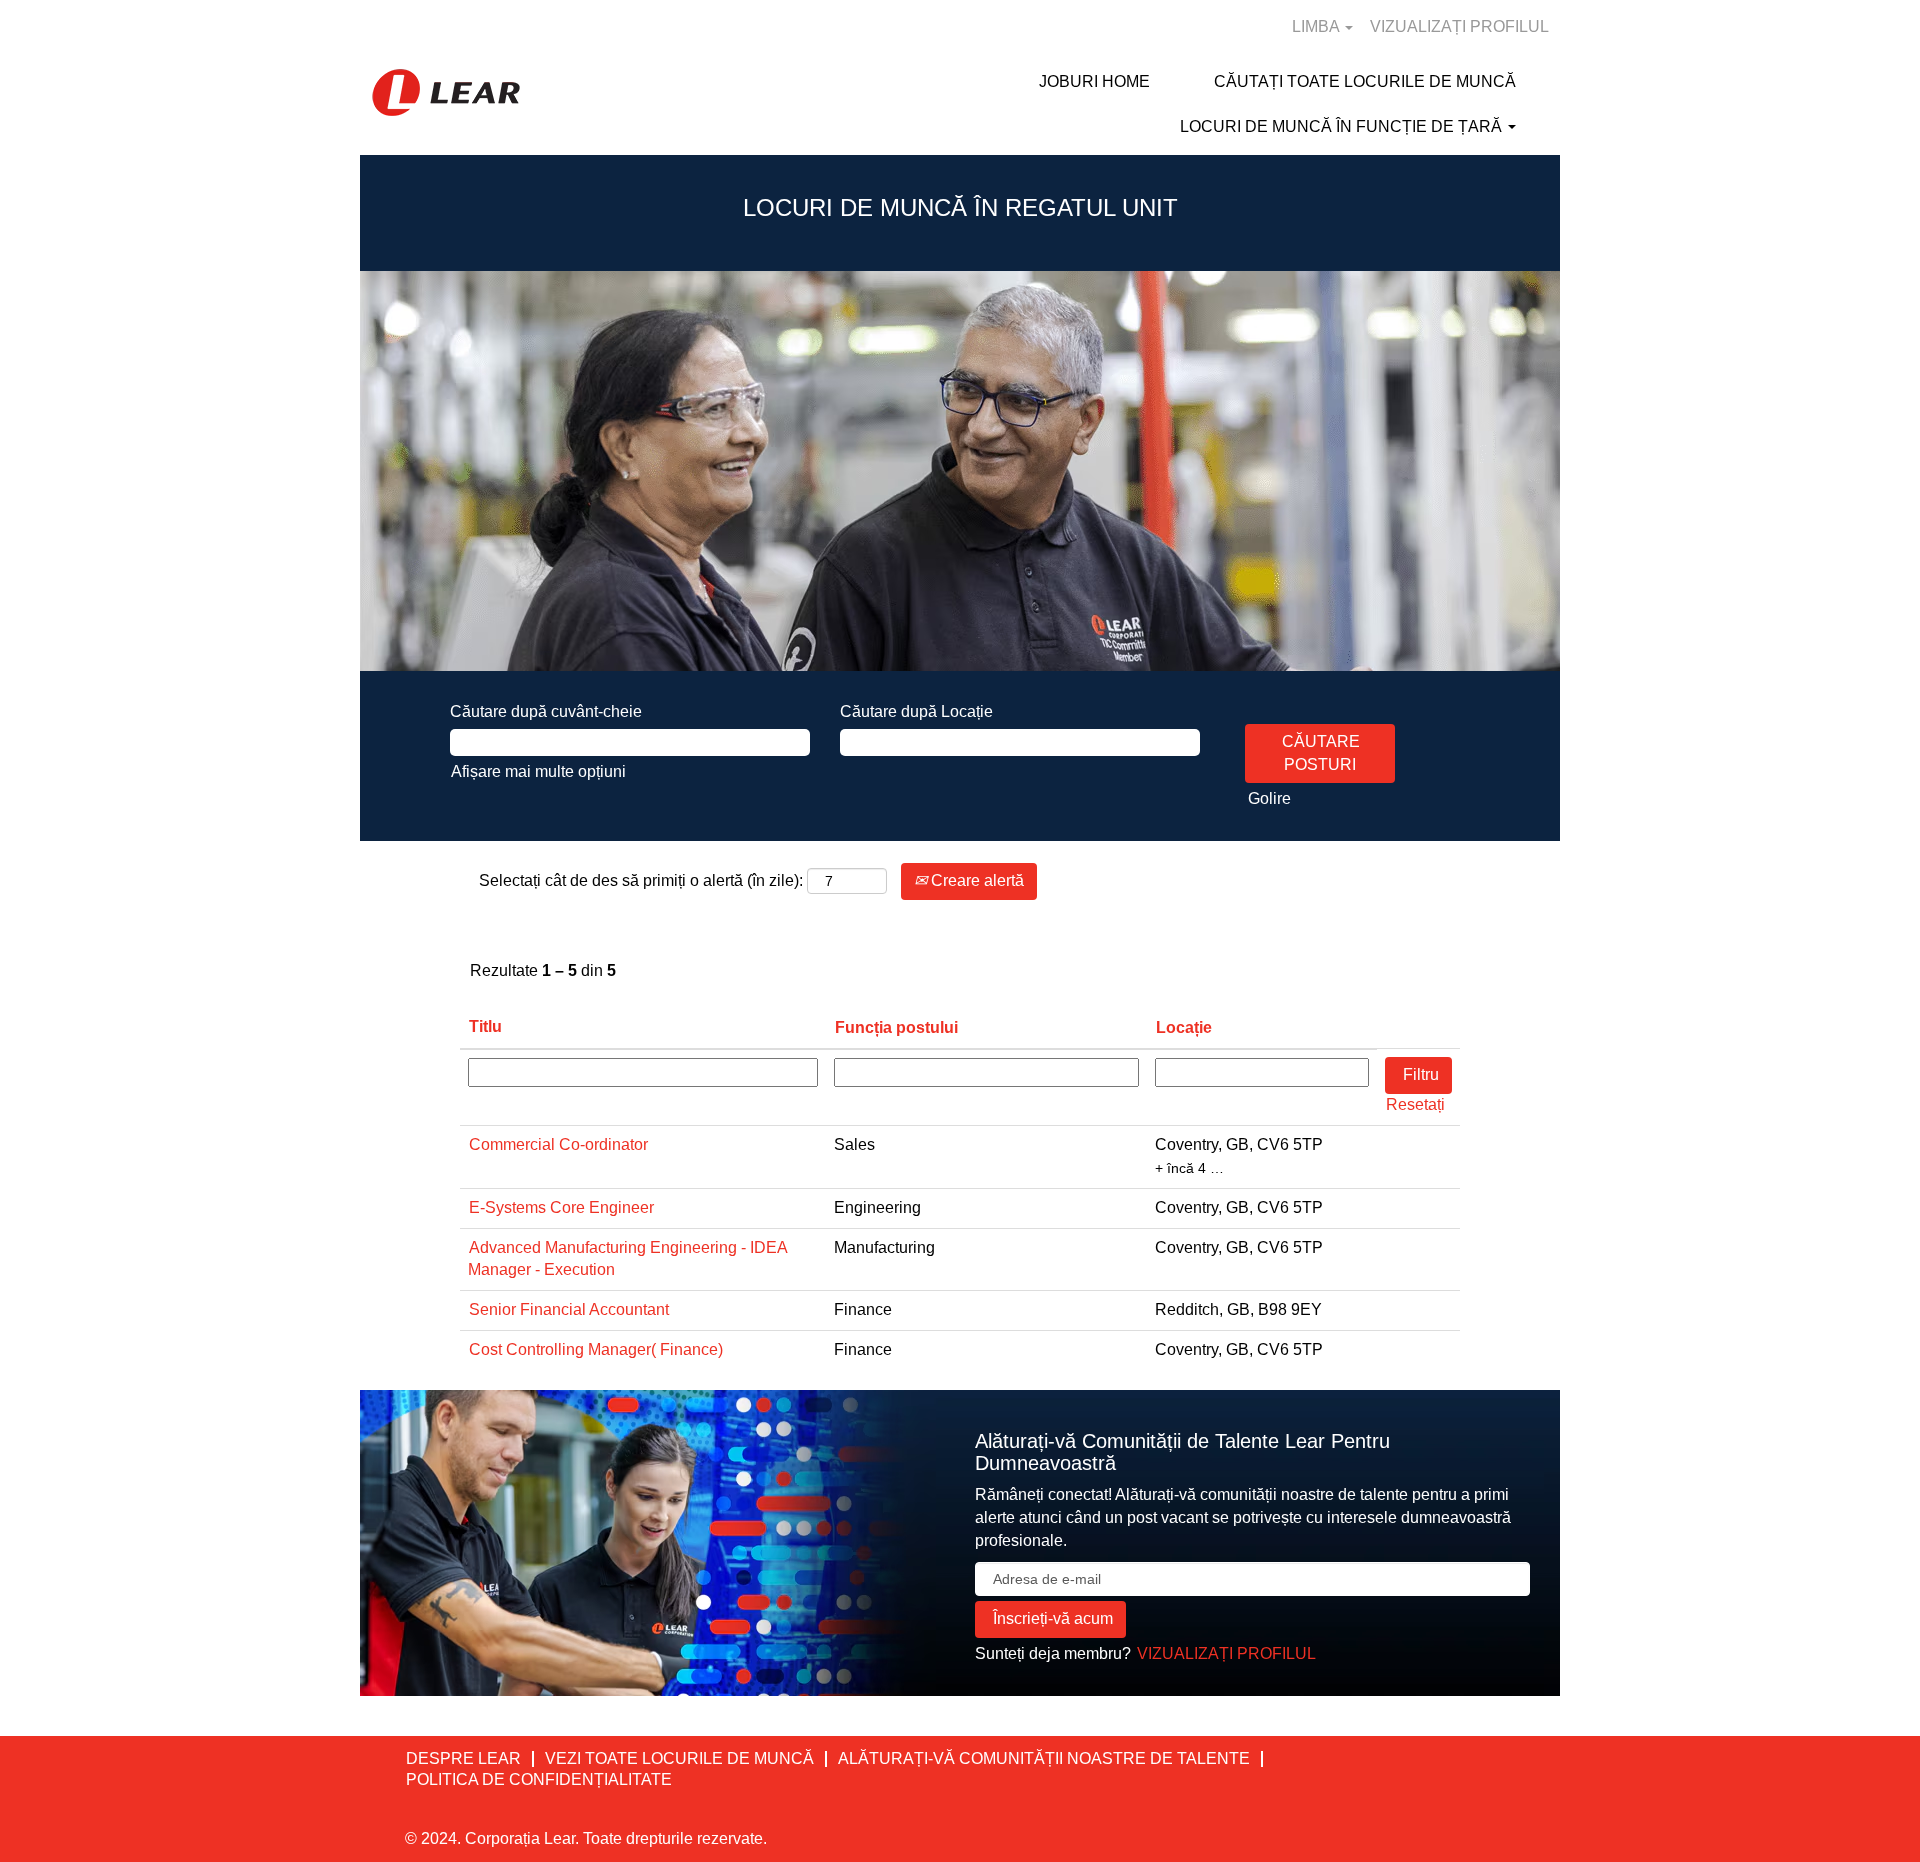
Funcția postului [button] (896, 1027)
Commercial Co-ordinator (558, 1144)
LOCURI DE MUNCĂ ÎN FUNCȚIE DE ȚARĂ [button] (1343, 126)
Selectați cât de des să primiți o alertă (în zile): (641, 880)
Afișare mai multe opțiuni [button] (538, 771)
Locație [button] (1184, 1027)
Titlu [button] (485, 1026)
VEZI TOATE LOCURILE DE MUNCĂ (679, 1758)
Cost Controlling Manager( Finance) (596, 1349)
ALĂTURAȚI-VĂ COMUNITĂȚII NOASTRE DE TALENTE (1044, 1758)
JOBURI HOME (1094, 81)
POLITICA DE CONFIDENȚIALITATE (539, 1779)
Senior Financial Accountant (569, 1309)
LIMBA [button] (1317, 26)
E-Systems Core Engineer (561, 1207)
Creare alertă (975, 880)
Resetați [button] (1415, 1104)
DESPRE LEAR (463, 1758)
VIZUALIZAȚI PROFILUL (1459, 26)
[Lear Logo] (446, 92)
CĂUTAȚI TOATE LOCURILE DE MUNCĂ (1365, 81)
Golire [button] (1269, 798)
